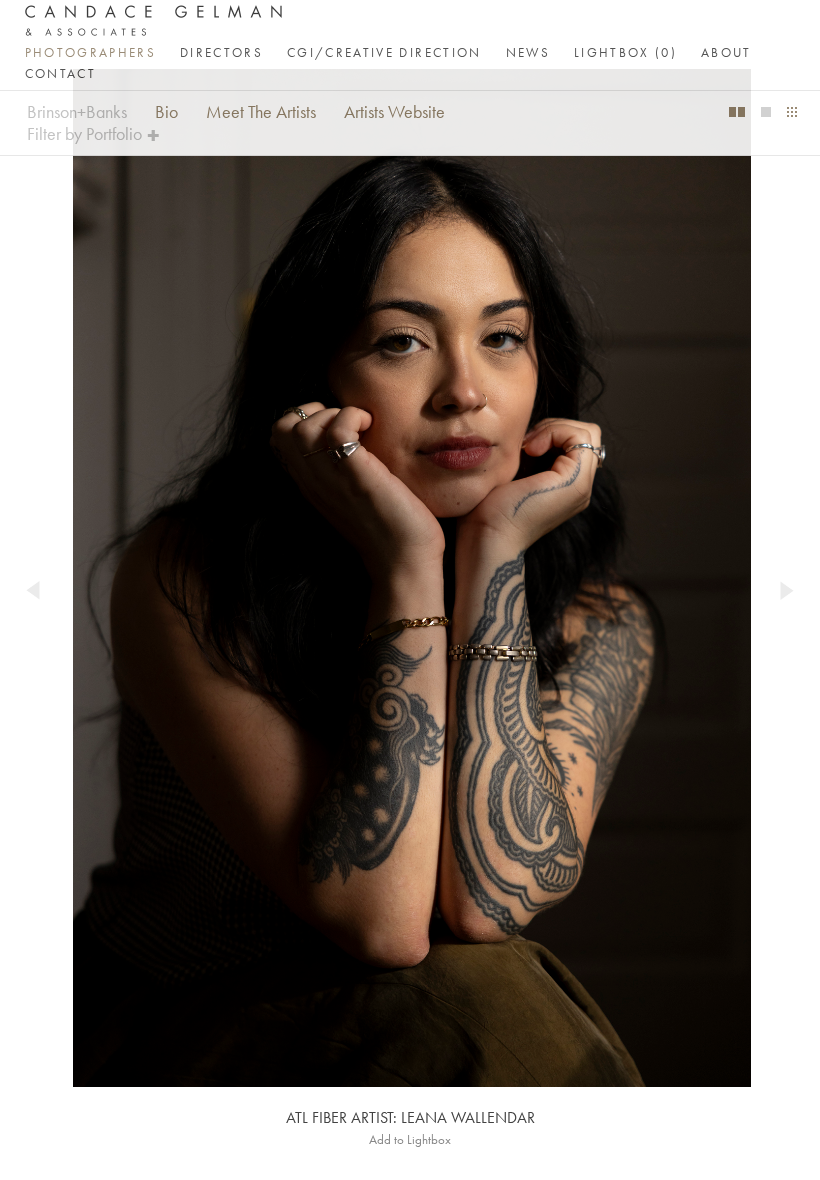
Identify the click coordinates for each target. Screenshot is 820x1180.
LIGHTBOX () (625, 52)
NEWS (528, 52)
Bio (166, 112)
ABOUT (726, 52)
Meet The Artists (261, 112)
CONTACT (60, 73)
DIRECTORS (221, 52)
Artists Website (394, 112)
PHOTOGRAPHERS (90, 52)
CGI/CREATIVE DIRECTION (384, 52)
